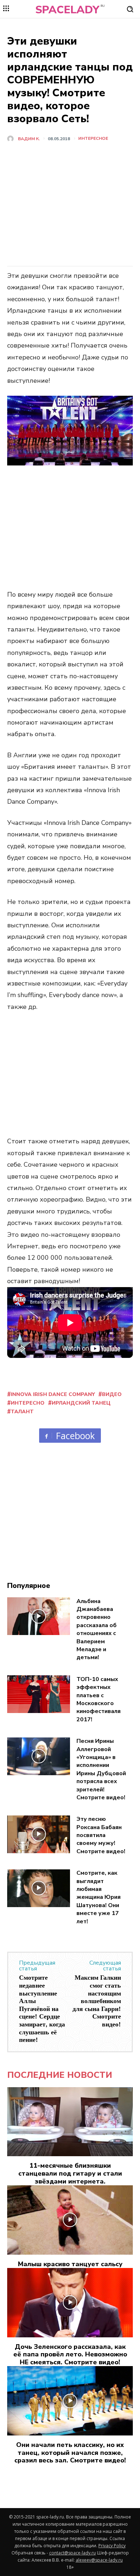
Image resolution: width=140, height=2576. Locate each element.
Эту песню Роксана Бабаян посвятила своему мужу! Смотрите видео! (101, 1835)
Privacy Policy (112, 2546)
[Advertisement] (70, 207)
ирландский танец (81, 1403)
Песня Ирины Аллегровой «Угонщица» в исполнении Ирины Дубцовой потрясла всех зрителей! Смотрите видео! (101, 1769)
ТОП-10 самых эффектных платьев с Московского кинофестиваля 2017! (99, 1699)
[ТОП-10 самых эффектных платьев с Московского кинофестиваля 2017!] (39, 1694)
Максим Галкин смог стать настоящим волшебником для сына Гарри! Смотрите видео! (97, 2001)
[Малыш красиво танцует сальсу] (70, 2220)
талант (22, 1412)
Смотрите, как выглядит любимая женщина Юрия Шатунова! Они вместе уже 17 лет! (99, 1897)
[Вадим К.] (12, 139)
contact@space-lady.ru (73, 2553)
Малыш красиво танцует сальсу (70, 2264)
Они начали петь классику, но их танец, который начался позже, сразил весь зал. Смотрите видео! (70, 2453)
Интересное (93, 138)
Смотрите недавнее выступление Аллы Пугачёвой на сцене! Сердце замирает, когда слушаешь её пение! (42, 2009)
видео (112, 1394)
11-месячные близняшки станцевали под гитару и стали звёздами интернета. (70, 2173)
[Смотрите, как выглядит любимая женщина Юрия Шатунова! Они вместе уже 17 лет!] (39, 1888)
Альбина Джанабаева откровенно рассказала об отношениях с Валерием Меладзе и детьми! (97, 1629)
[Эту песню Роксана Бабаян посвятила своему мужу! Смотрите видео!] (39, 1834)
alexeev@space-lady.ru (99, 2560)
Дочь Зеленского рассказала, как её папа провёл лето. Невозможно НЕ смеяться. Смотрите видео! (70, 2354)
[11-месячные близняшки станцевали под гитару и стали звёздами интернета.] (70, 2122)
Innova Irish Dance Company (53, 1394)
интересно (28, 1403)
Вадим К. (29, 139)
